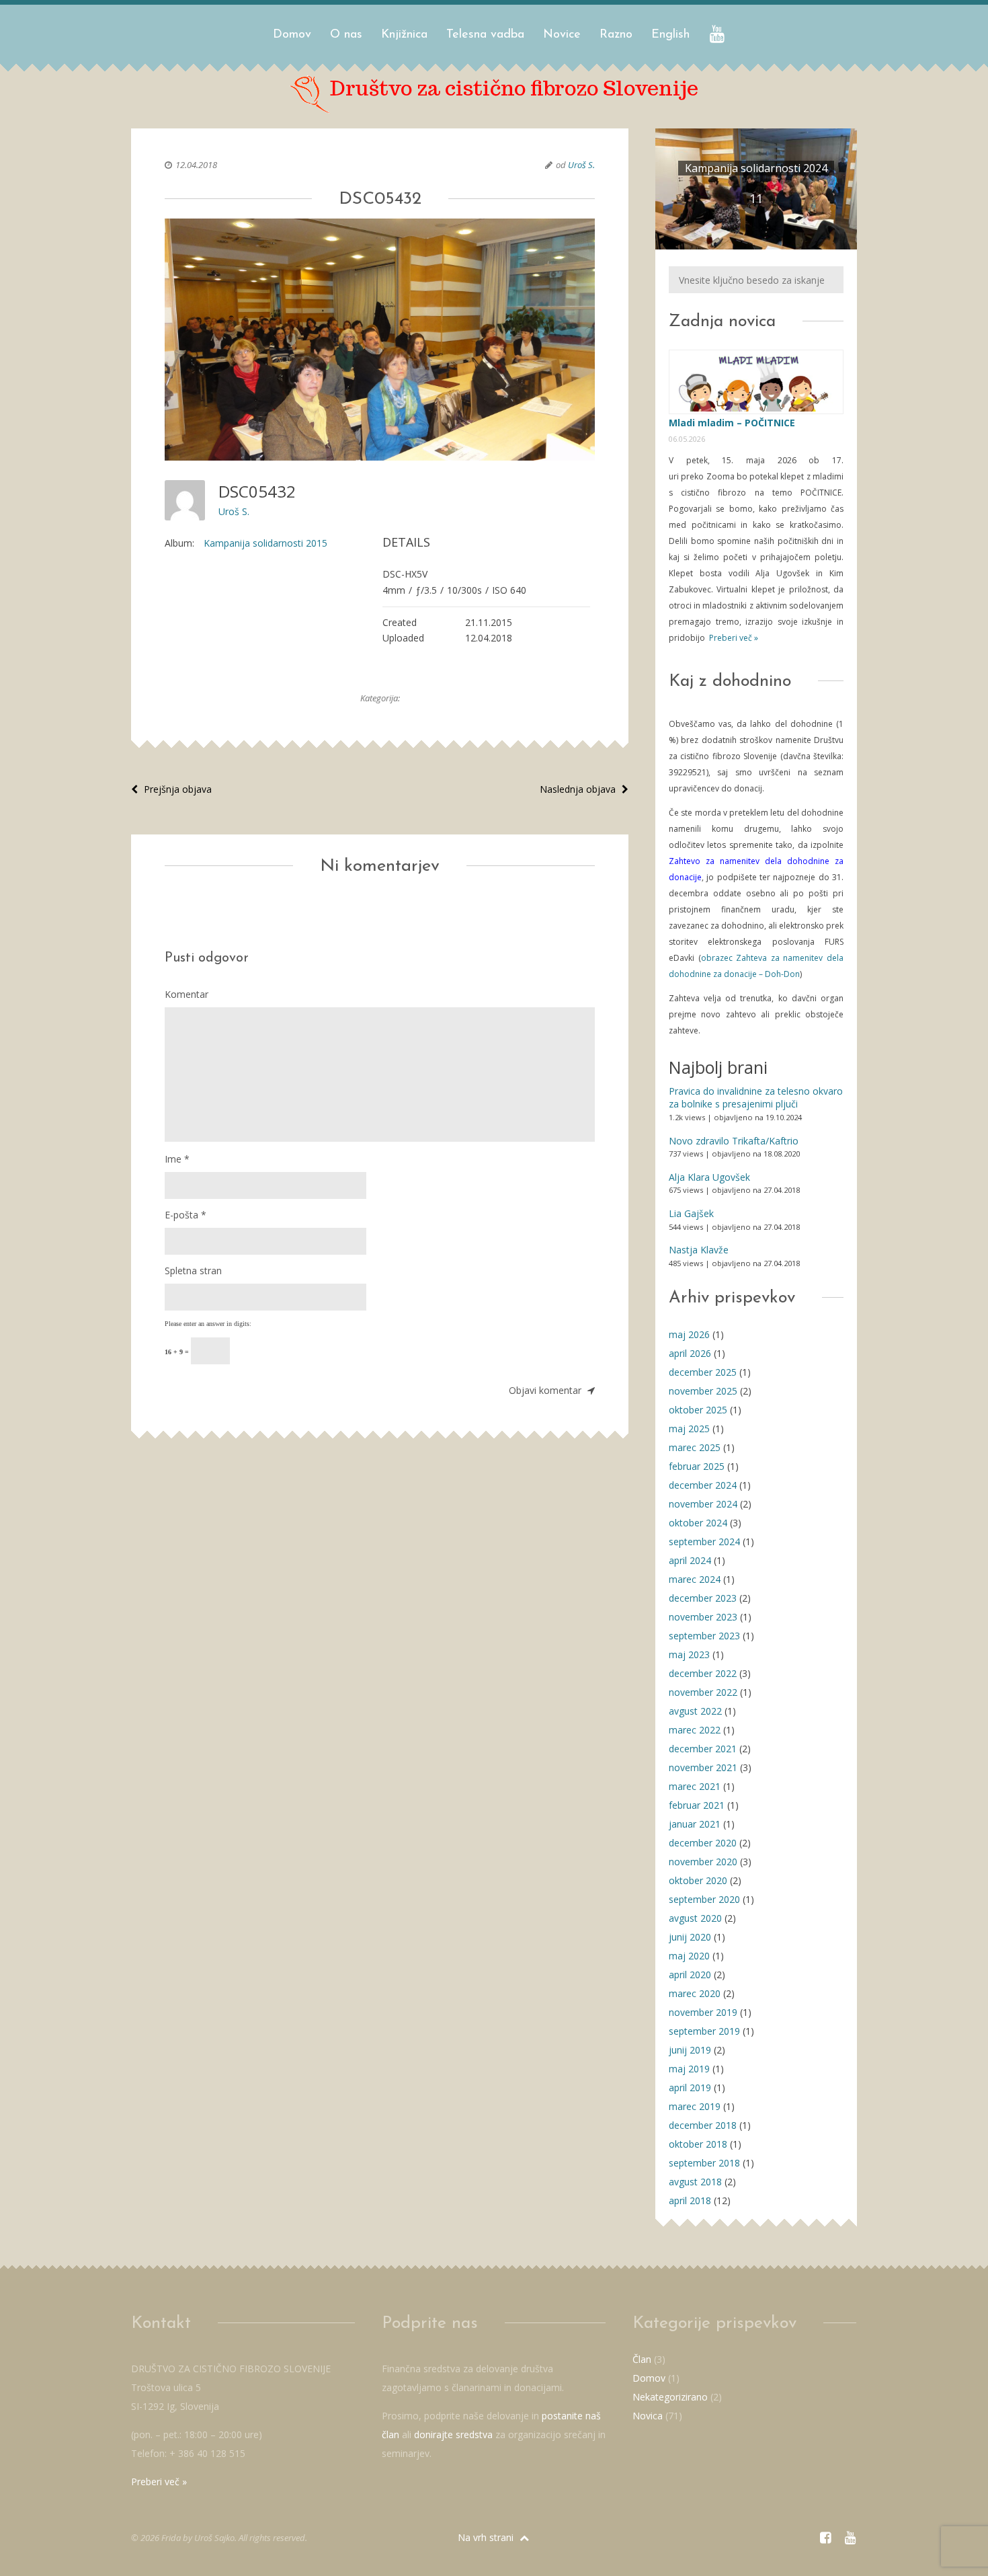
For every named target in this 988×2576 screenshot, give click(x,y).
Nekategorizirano (670, 2397)
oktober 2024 (698, 1523)
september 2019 (704, 2031)
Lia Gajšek (691, 1213)
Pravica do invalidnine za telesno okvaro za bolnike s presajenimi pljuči (756, 1098)
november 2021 (703, 1767)
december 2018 (703, 2125)
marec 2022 (695, 1730)
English (670, 35)
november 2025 (703, 1391)
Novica (648, 2416)
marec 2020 (695, 1993)
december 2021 (703, 1749)
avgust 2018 (695, 2182)
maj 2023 (689, 1654)
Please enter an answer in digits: (208, 1324)
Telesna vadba (485, 35)
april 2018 (690, 2200)
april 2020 (690, 1975)
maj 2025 (689, 1429)
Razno (616, 35)
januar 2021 (695, 1824)
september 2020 (704, 1899)
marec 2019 (695, 2106)
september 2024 (704, 1541)
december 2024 (703, 1485)
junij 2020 (690, 1937)
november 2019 (703, 2012)
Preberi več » (733, 638)
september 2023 (704, 1636)
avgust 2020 (695, 1918)
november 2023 (703, 1617)
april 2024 (690, 1560)
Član (642, 2359)
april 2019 (690, 2087)
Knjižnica (404, 35)
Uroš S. (581, 165)
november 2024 (703, 1504)
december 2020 (703, 1843)
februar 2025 (697, 1466)
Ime (177, 1159)
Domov (292, 35)
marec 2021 (695, 1786)
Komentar (187, 994)
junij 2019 (690, 2050)
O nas (346, 35)
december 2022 (703, 1673)
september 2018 (704, 2163)
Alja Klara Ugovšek (709, 1177)
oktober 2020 (698, 1880)
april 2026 (690, 1353)
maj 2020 (689, 1956)
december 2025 (703, 1372)
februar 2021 (697, 1805)
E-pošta (186, 1215)
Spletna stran (193, 1271)
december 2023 (703, 1598)
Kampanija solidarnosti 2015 (265, 543)
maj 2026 (689, 1334)
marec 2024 (695, 1579)
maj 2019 (689, 2069)
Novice (562, 35)
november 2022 (703, 1692)
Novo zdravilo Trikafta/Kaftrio (734, 1141)
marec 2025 (695, 1447)
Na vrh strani (487, 2537)
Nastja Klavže (699, 1250)
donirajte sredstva (453, 2434)
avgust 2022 (695, 1711)
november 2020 (703, 1862)
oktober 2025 (698, 1410)
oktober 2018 (698, 2144)
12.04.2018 (196, 165)
